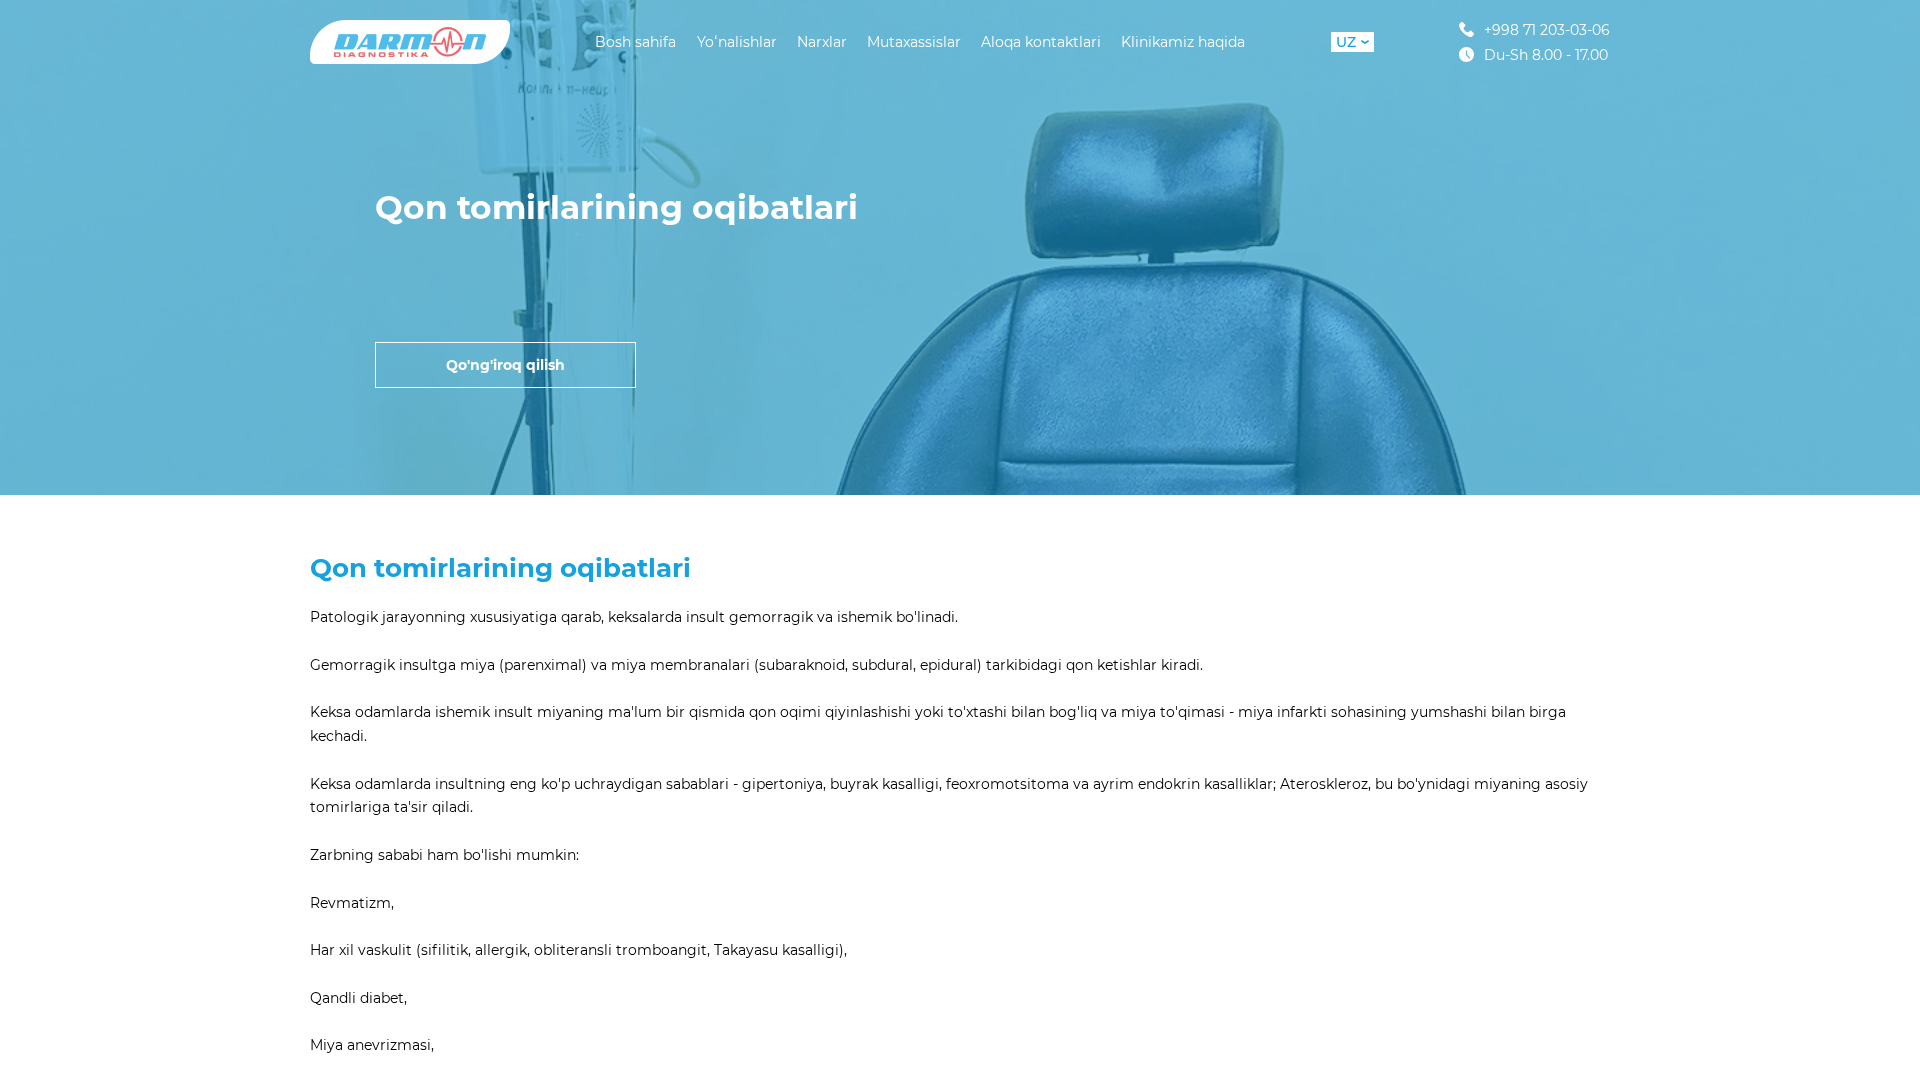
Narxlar (822, 42)
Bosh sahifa (635, 42)
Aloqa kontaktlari (1041, 42)
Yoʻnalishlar (737, 42)
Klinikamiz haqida (1183, 42)
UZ (1346, 42)
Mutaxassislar (914, 42)
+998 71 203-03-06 (1547, 29)
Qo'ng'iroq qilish (505, 365)
